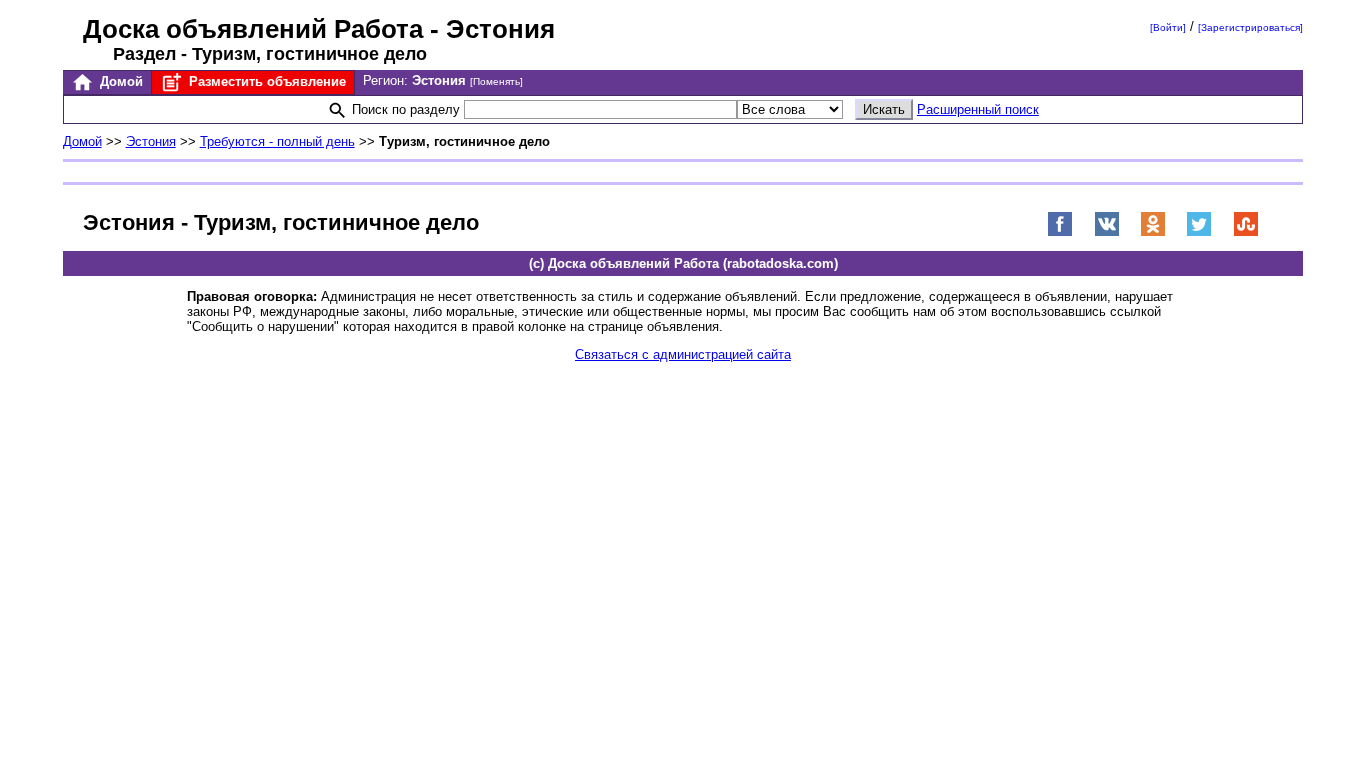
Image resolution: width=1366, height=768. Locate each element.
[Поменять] (496, 81)
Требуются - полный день (277, 141)
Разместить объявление (265, 81)
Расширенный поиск (978, 109)
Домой (119, 81)
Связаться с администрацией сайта (683, 354)
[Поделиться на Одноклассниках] (1153, 232)
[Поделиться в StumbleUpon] (1246, 232)
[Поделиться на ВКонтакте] (1107, 232)
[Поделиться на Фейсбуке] (1060, 232)
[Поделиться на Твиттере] (1199, 232)
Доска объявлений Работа (253, 29)
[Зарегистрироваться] (1250, 27)
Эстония (151, 141)
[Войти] (1168, 27)
